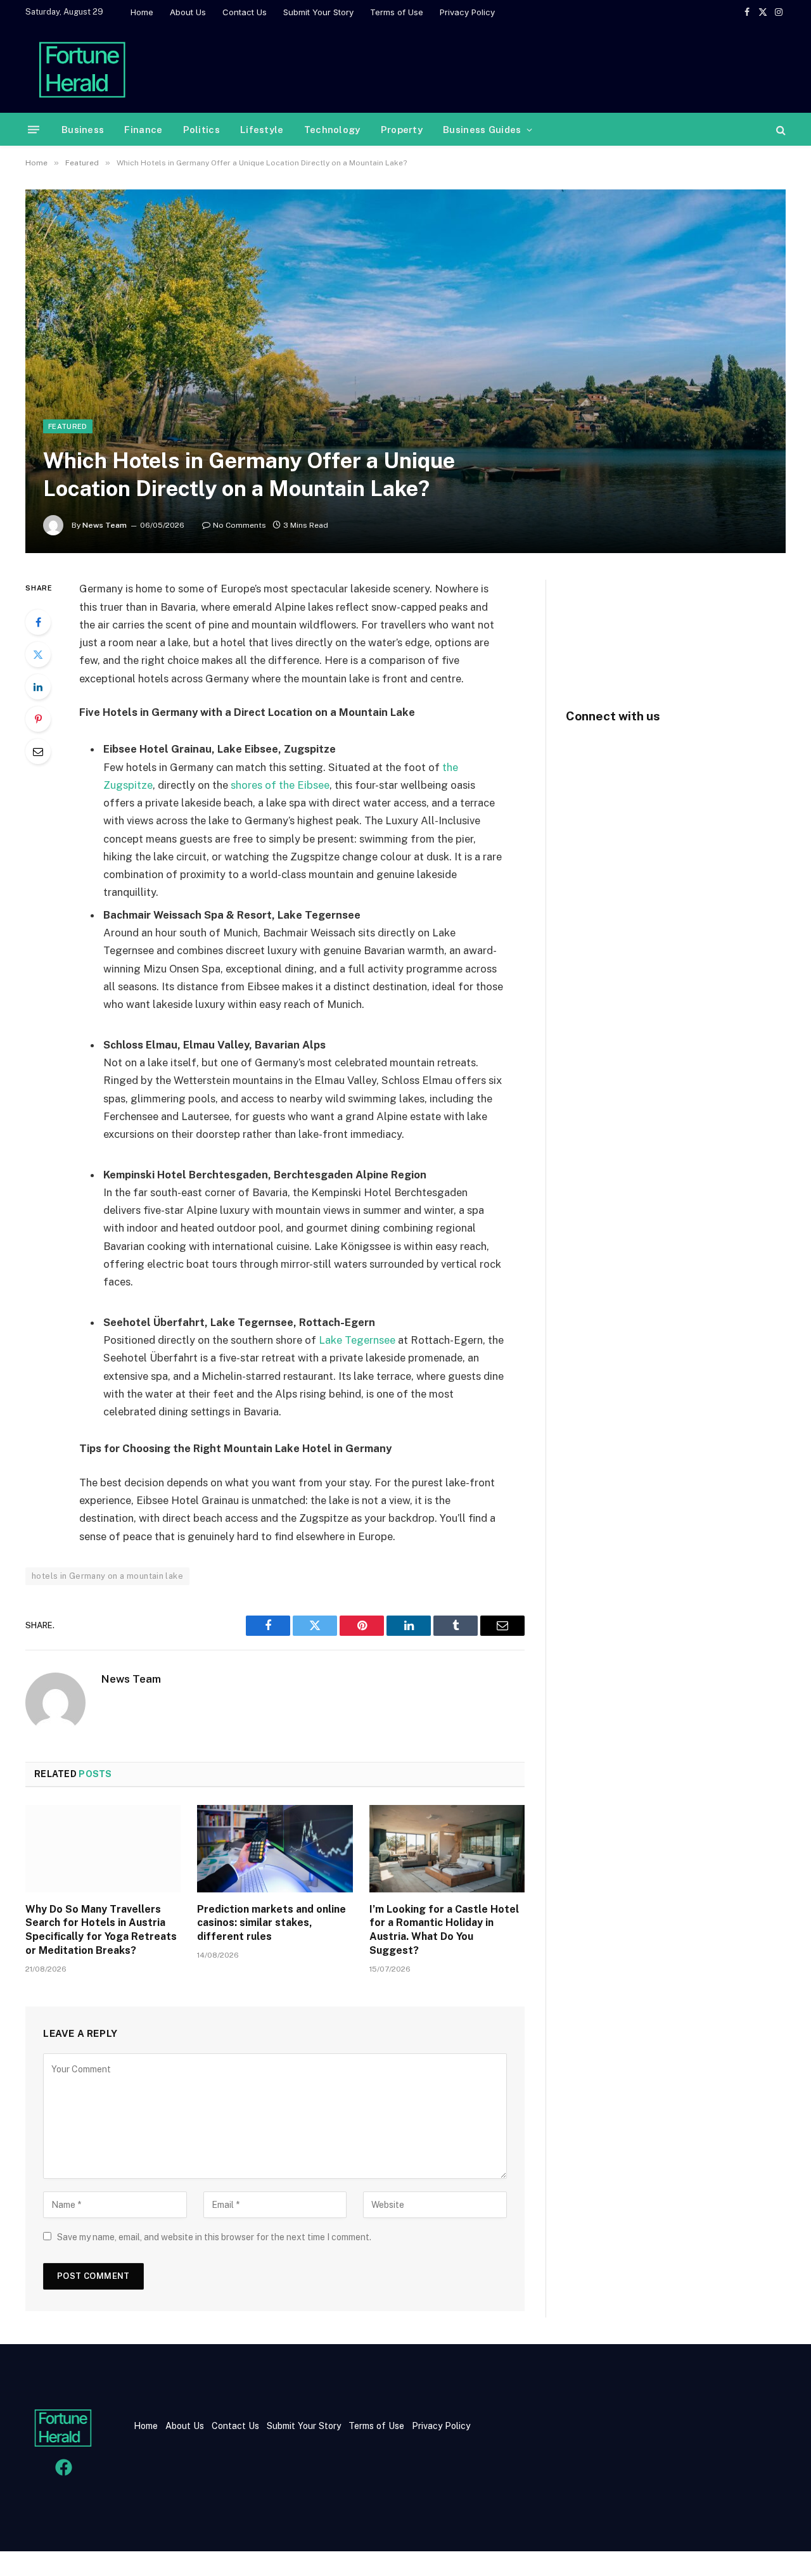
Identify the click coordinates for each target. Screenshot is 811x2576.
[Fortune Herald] (82, 68)
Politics (201, 130)
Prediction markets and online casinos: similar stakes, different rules (271, 1923)
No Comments (239, 525)
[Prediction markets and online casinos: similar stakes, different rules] (275, 1849)
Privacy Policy (467, 12)
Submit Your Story (318, 12)
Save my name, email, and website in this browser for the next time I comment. (214, 2237)
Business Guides (482, 130)
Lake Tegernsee (357, 1340)
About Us (188, 12)
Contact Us (245, 12)
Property (402, 130)
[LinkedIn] (38, 687)
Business (83, 130)
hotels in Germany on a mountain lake (107, 1576)
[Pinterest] (38, 719)
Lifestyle (262, 130)
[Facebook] (38, 622)
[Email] (38, 751)
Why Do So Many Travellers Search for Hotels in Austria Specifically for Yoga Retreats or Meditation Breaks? (101, 1930)
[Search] (780, 130)
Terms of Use (397, 12)
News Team (105, 525)
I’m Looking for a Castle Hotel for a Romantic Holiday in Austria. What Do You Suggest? (444, 1930)
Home (142, 12)
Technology (332, 130)
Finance (143, 130)
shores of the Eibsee (280, 785)
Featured (68, 426)
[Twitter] (38, 654)
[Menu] (34, 130)
